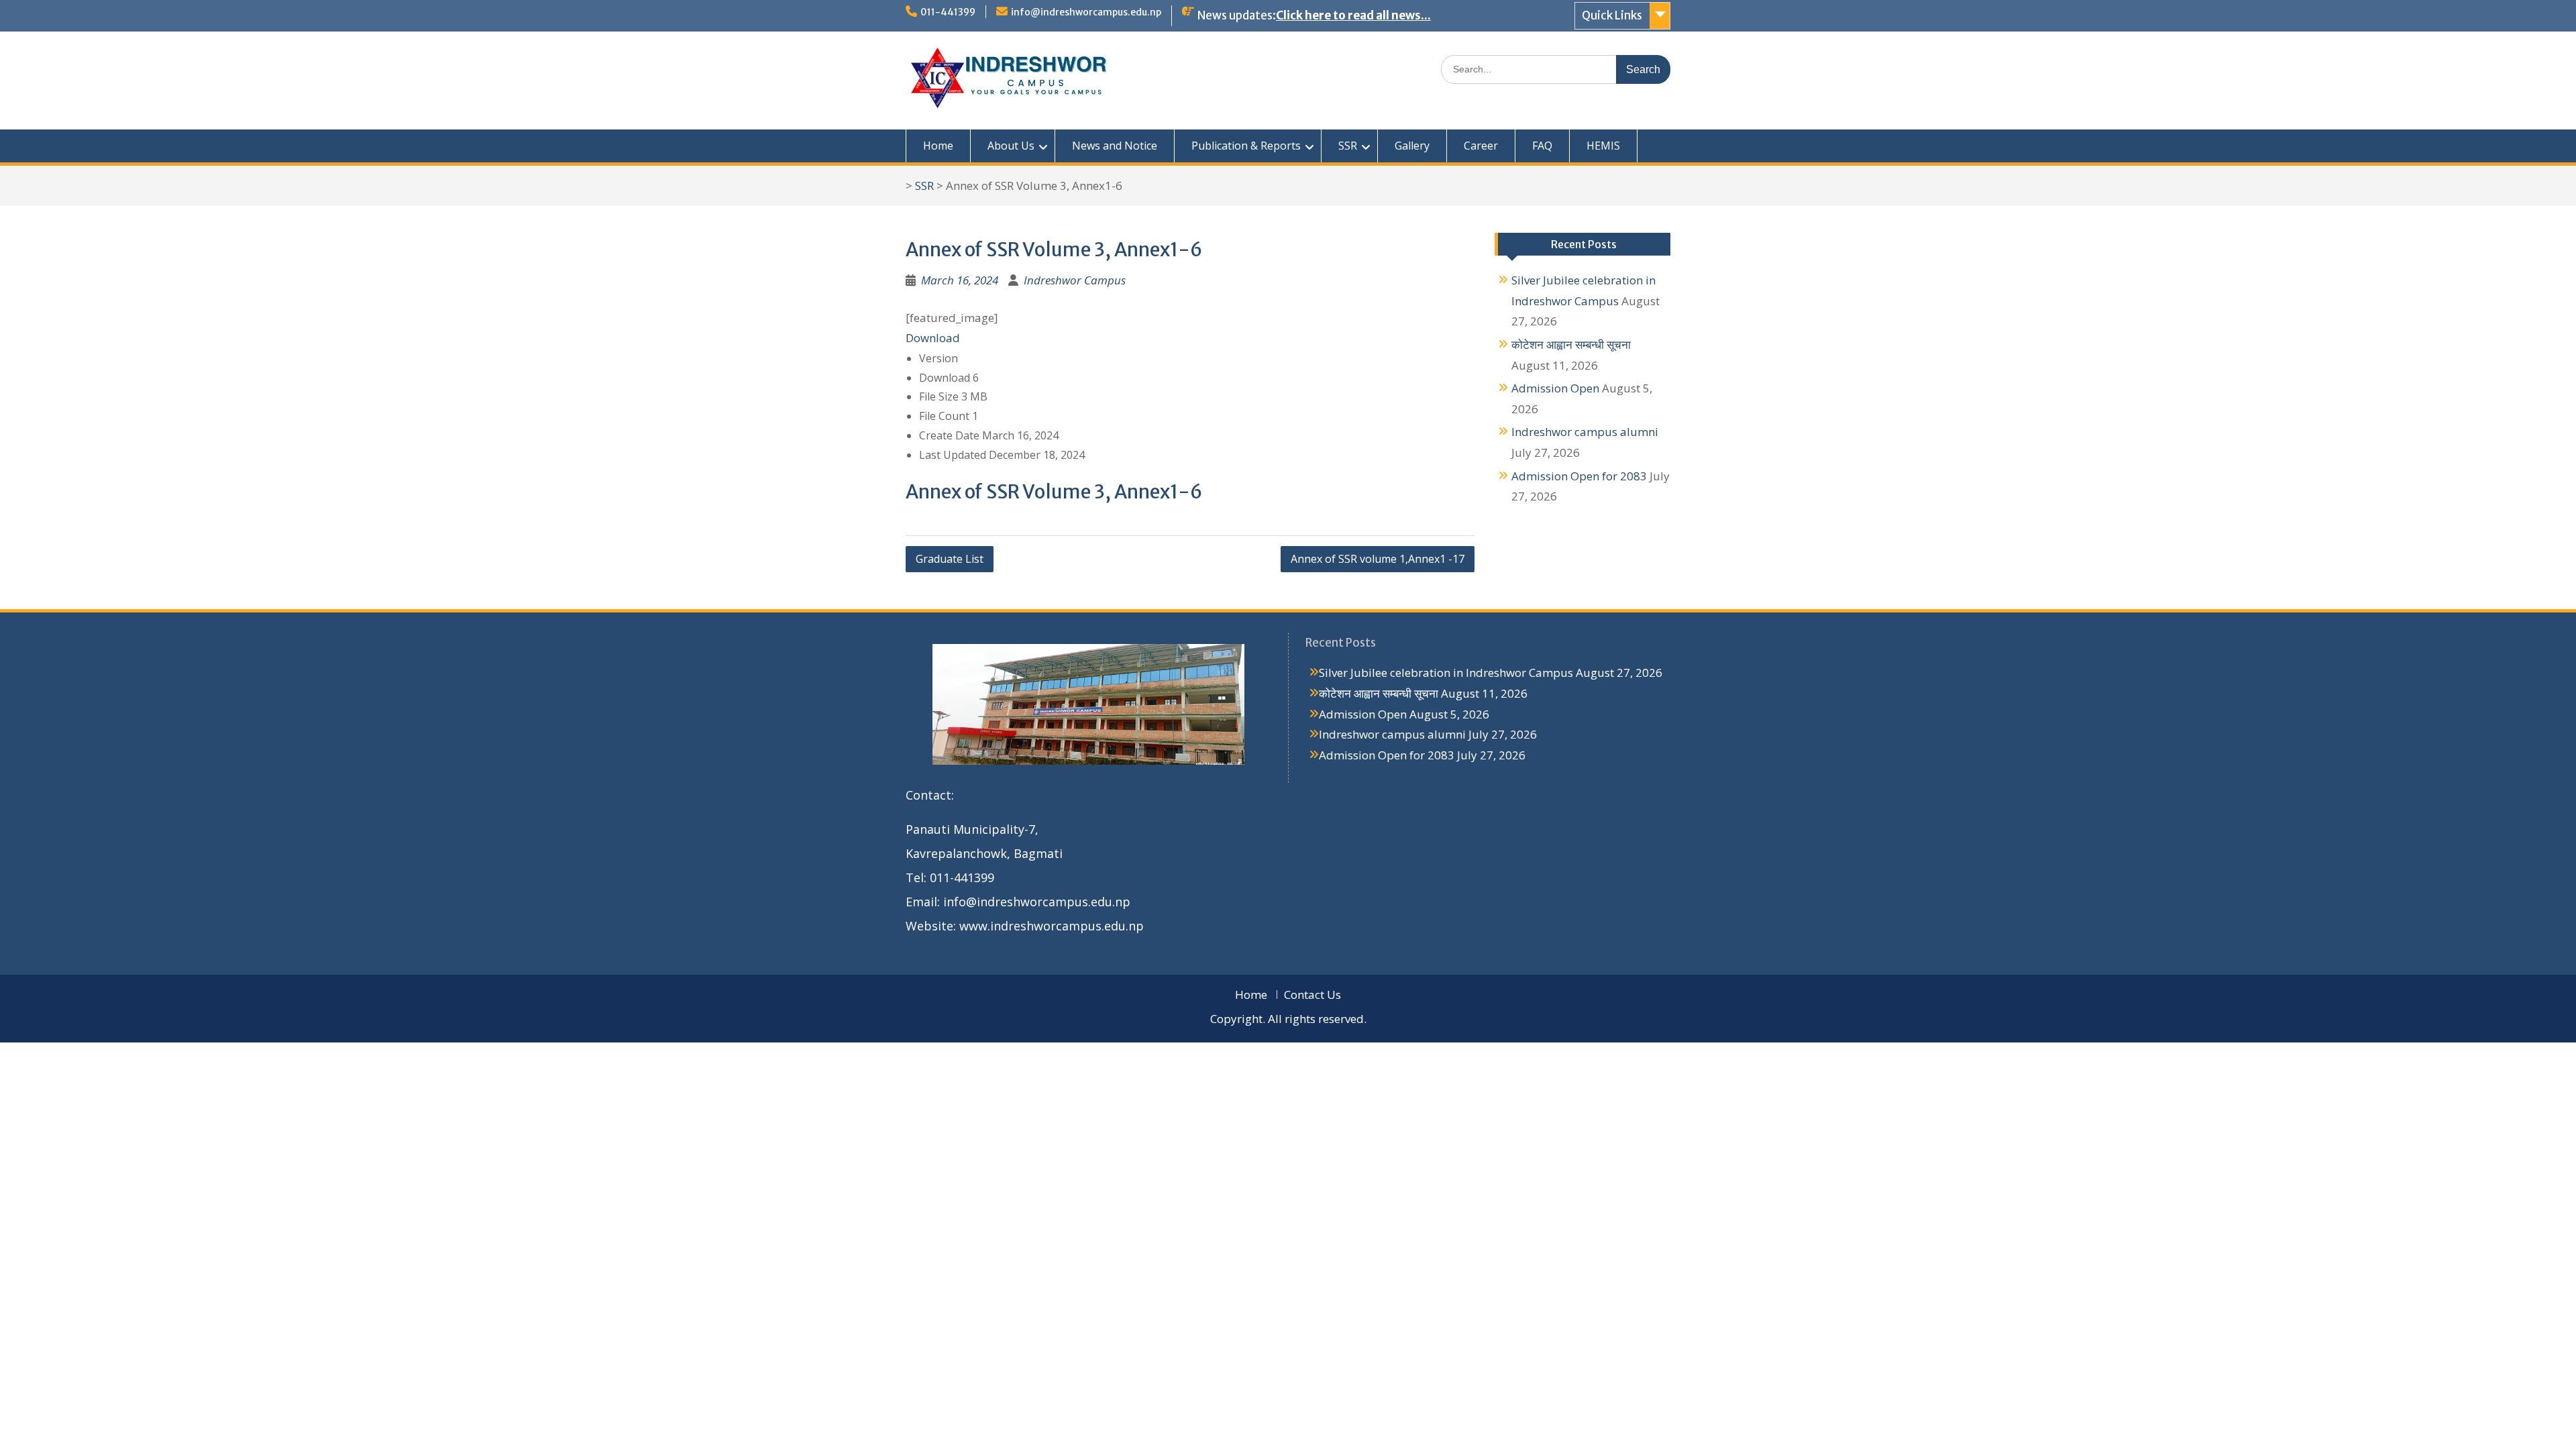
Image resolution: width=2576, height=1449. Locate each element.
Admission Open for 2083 (1579, 476)
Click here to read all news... (1353, 15)
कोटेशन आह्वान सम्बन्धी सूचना (1571, 344)
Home (938, 146)
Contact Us (1312, 995)
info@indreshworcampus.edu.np (1086, 12)
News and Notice (1115, 146)
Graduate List (950, 559)
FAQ (1542, 146)
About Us (1011, 146)
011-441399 (948, 12)
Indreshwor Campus (1075, 280)
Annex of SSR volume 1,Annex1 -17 (1378, 559)
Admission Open (1555, 388)
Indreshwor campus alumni (1585, 432)
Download (933, 338)
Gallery (1412, 146)
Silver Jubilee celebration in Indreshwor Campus (1446, 673)
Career (1481, 146)
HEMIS (1603, 146)
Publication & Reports (1246, 146)
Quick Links (1612, 15)
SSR (1348, 146)
